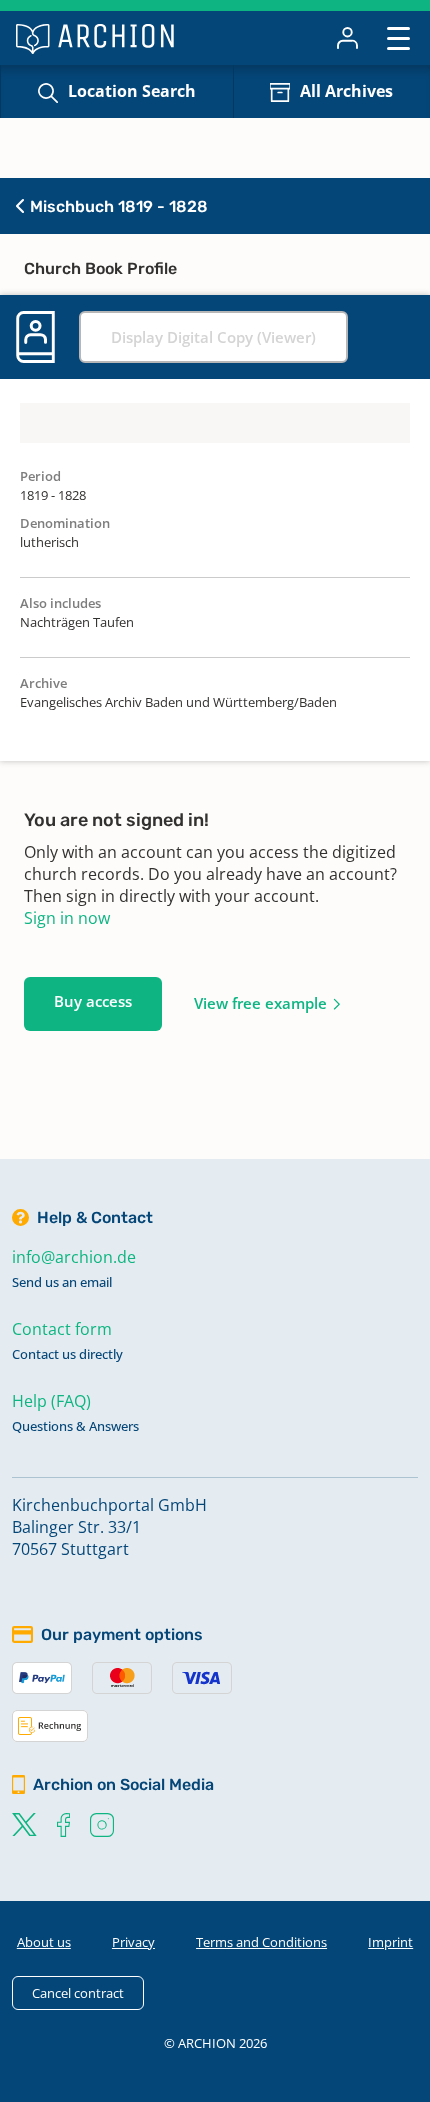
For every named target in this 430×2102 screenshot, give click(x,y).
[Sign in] (347, 38)
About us (44, 1942)
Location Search (132, 91)
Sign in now (67, 918)
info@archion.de (74, 1257)
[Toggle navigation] (398, 37)
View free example (260, 1003)
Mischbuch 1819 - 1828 (117, 206)
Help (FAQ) (51, 1401)
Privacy (133, 1942)
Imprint (390, 1942)
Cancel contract (78, 1993)
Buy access (93, 1001)
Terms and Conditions (261, 1942)
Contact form (62, 1329)
